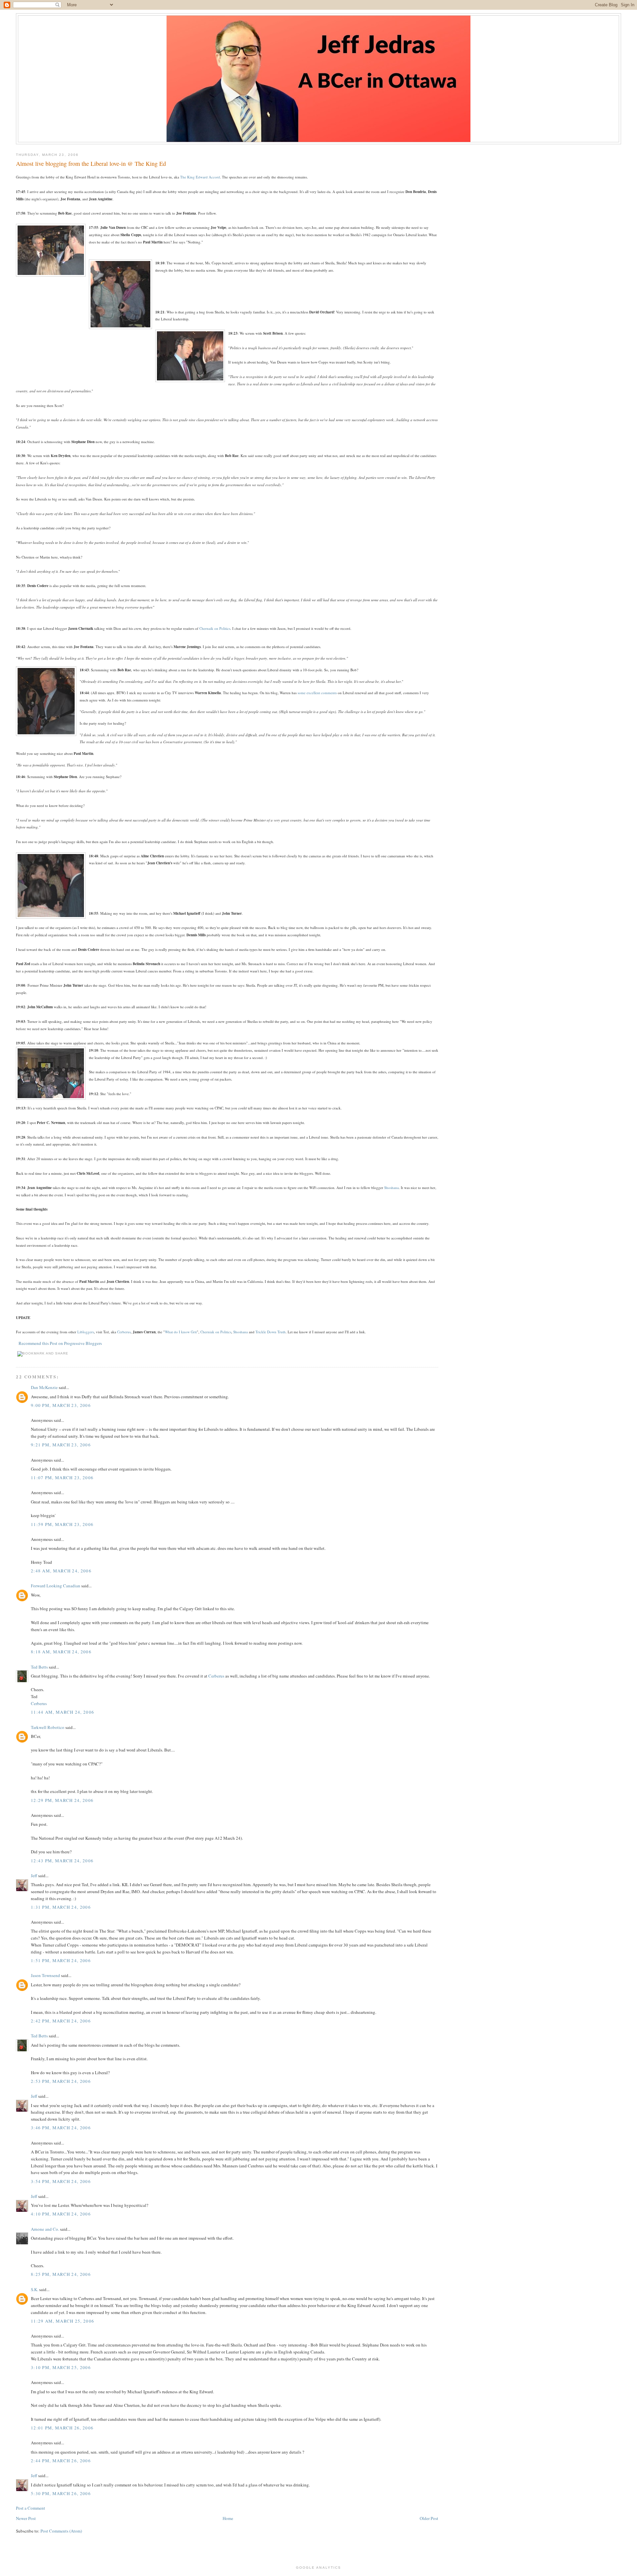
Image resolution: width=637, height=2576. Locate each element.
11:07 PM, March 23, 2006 (62, 1478)
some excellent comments (317, 693)
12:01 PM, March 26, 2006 (62, 2428)
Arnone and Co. (45, 2229)
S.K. (35, 2289)
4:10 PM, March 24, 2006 (61, 2214)
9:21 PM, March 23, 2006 (61, 1445)
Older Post (429, 2518)
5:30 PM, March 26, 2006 (61, 2493)
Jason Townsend (45, 1975)
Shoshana (391, 1188)
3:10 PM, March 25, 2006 (61, 2367)
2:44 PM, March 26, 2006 (61, 2461)
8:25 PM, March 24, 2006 (61, 2274)
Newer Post (26, 2518)
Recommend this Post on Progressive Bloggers (60, 1343)
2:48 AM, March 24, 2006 (61, 1571)
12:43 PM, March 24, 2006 (62, 1861)
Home (228, 2518)
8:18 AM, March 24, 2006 (61, 1652)
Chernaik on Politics (215, 628)
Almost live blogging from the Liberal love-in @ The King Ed (91, 164)
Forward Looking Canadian (56, 1586)
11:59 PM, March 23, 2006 (62, 1524)
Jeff (34, 1876)
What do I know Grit (181, 1332)
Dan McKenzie (44, 1387)
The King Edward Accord (200, 177)
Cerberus (124, 1332)
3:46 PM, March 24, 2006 (61, 2128)
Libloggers (86, 1332)
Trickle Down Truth (271, 1332)
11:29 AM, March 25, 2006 (63, 2321)
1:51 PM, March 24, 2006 (61, 1960)
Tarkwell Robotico (48, 1727)
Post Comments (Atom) (61, 2531)
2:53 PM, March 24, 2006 (61, 2081)
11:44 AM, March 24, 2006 (63, 1712)
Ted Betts (39, 1667)
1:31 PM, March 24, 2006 (61, 1907)
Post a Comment (31, 2508)
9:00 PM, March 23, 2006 (61, 1405)
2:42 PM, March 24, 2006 (61, 2021)
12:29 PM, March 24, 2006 (62, 1800)
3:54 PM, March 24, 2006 (61, 2181)
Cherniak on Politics (216, 1332)
